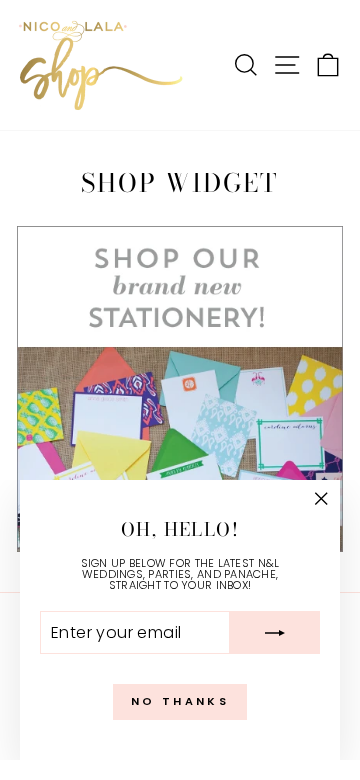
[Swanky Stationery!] (180, 389)
